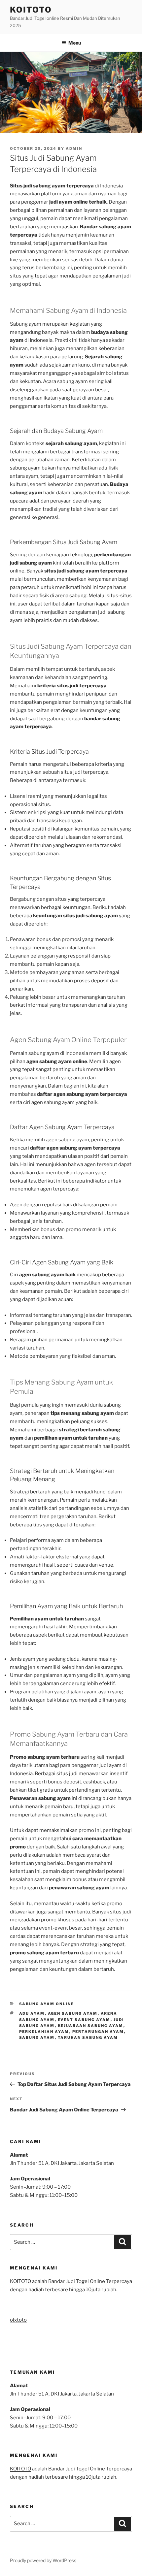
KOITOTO (31, 10)
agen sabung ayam (73, 2013)
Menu (75, 43)
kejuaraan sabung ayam (91, 2026)
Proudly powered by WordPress (43, 2560)
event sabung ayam (84, 2020)
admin (74, 148)
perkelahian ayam (44, 2032)
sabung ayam (37, 2038)
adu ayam (32, 2013)
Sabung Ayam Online (47, 2004)
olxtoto (18, 2320)
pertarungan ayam (98, 2032)
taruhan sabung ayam (88, 2038)
